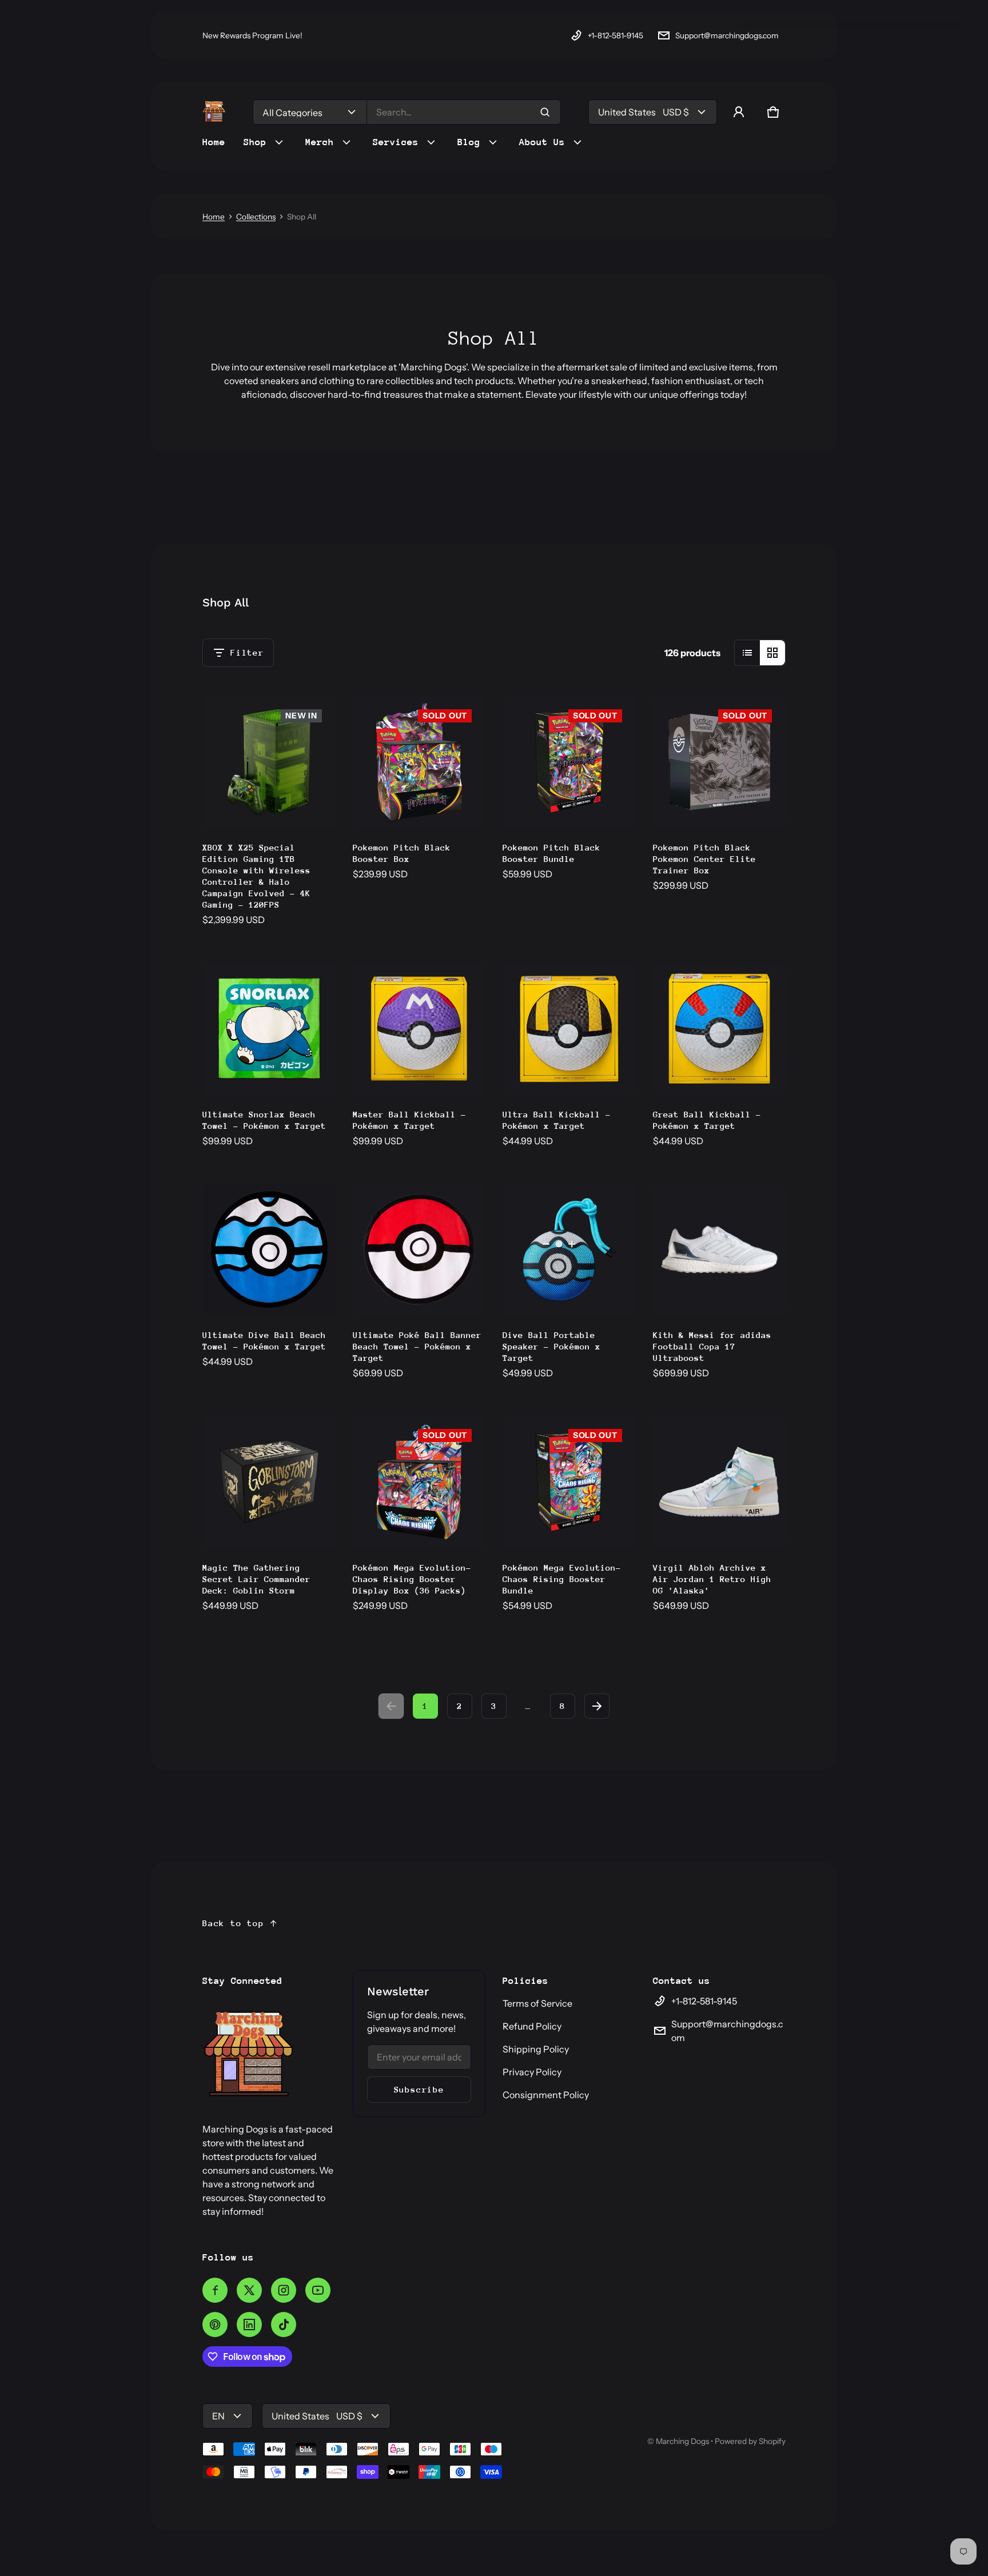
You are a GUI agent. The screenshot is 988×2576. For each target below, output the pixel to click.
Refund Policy (532, 2026)
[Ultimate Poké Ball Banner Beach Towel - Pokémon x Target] (419, 1250)
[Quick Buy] (762, 1292)
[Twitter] (249, 2290)
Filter (247, 652)
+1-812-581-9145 (615, 35)
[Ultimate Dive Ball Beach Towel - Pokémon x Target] (269, 1250)
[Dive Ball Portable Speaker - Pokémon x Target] (569, 1250)
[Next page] (597, 1706)
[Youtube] (318, 2290)
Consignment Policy (546, 2095)
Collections (256, 217)
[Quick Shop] (289, 804)
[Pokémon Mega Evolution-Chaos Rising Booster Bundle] (569, 1482)
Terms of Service (537, 2003)
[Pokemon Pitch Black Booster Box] (419, 762)
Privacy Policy (532, 2072)
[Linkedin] (249, 2325)
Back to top (233, 1923)
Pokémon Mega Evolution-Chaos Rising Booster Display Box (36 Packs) (412, 1579)
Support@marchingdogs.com (727, 35)
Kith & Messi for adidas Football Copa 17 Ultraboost (712, 1346)
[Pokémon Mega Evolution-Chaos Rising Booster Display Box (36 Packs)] (419, 1482)
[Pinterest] (215, 2325)
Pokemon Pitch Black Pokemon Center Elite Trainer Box (704, 859)
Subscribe (419, 2089)
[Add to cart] (312, 804)
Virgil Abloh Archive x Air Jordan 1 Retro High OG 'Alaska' (712, 1579)
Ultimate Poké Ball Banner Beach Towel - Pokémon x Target (417, 1346)
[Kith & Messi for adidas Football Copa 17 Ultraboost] (720, 1250)
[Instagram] (284, 2290)
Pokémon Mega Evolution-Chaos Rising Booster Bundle (562, 1579)
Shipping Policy (536, 2049)
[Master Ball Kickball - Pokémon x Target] (419, 1029)
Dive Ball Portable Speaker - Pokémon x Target (551, 1346)
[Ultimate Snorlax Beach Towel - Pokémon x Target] (269, 1029)
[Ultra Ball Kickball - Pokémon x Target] (569, 1029)
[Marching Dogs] (214, 112)
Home (214, 217)
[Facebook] (215, 2290)
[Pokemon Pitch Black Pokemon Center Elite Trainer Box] (720, 762)
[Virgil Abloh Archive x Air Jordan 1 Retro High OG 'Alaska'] (720, 1482)
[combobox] (464, 112)
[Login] (739, 112)
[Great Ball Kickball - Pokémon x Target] (720, 1029)
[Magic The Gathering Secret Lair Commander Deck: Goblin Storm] (269, 1482)
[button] (773, 112)
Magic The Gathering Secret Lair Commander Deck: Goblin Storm (256, 1579)
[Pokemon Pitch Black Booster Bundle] (569, 762)
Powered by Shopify (750, 2441)
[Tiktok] (284, 2325)
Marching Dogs (682, 2441)
